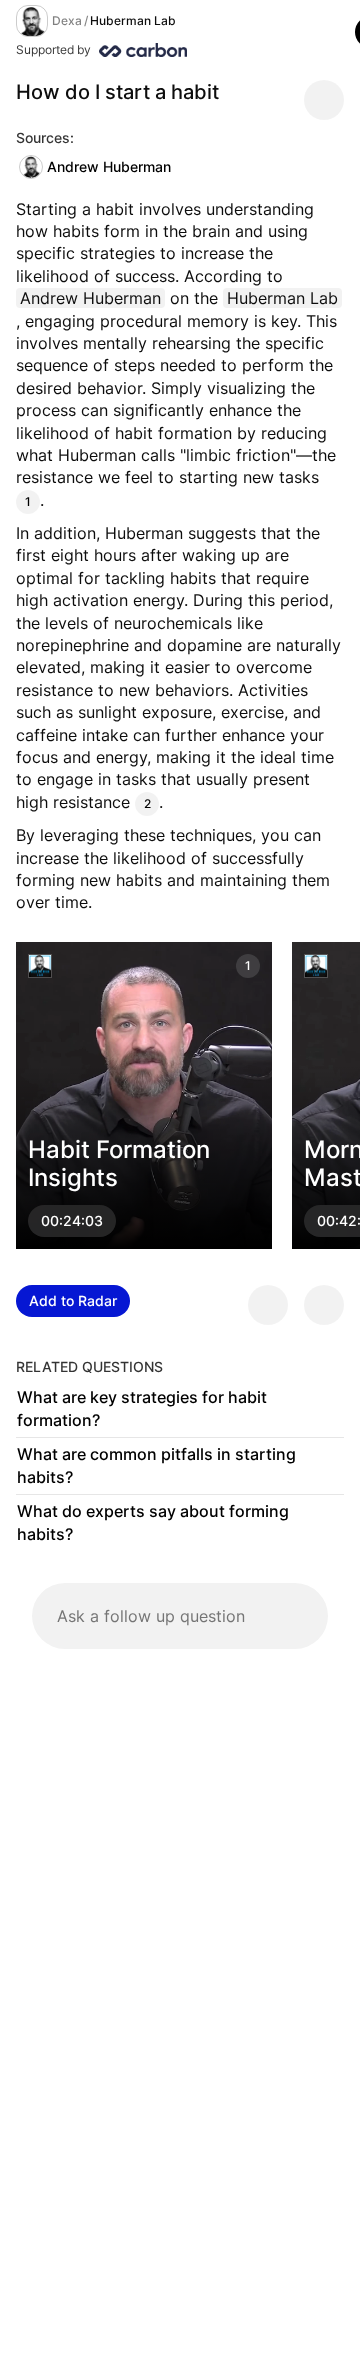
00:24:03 (72, 1220)
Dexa (67, 20)
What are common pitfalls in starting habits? (156, 1466)
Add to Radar (73, 1300)
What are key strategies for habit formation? (142, 1409)
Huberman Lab (133, 20)
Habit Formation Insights (119, 1163)
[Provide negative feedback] (324, 1305)
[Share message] (324, 100)
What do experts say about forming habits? (153, 1523)
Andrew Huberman (109, 166)
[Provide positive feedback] (268, 1305)
